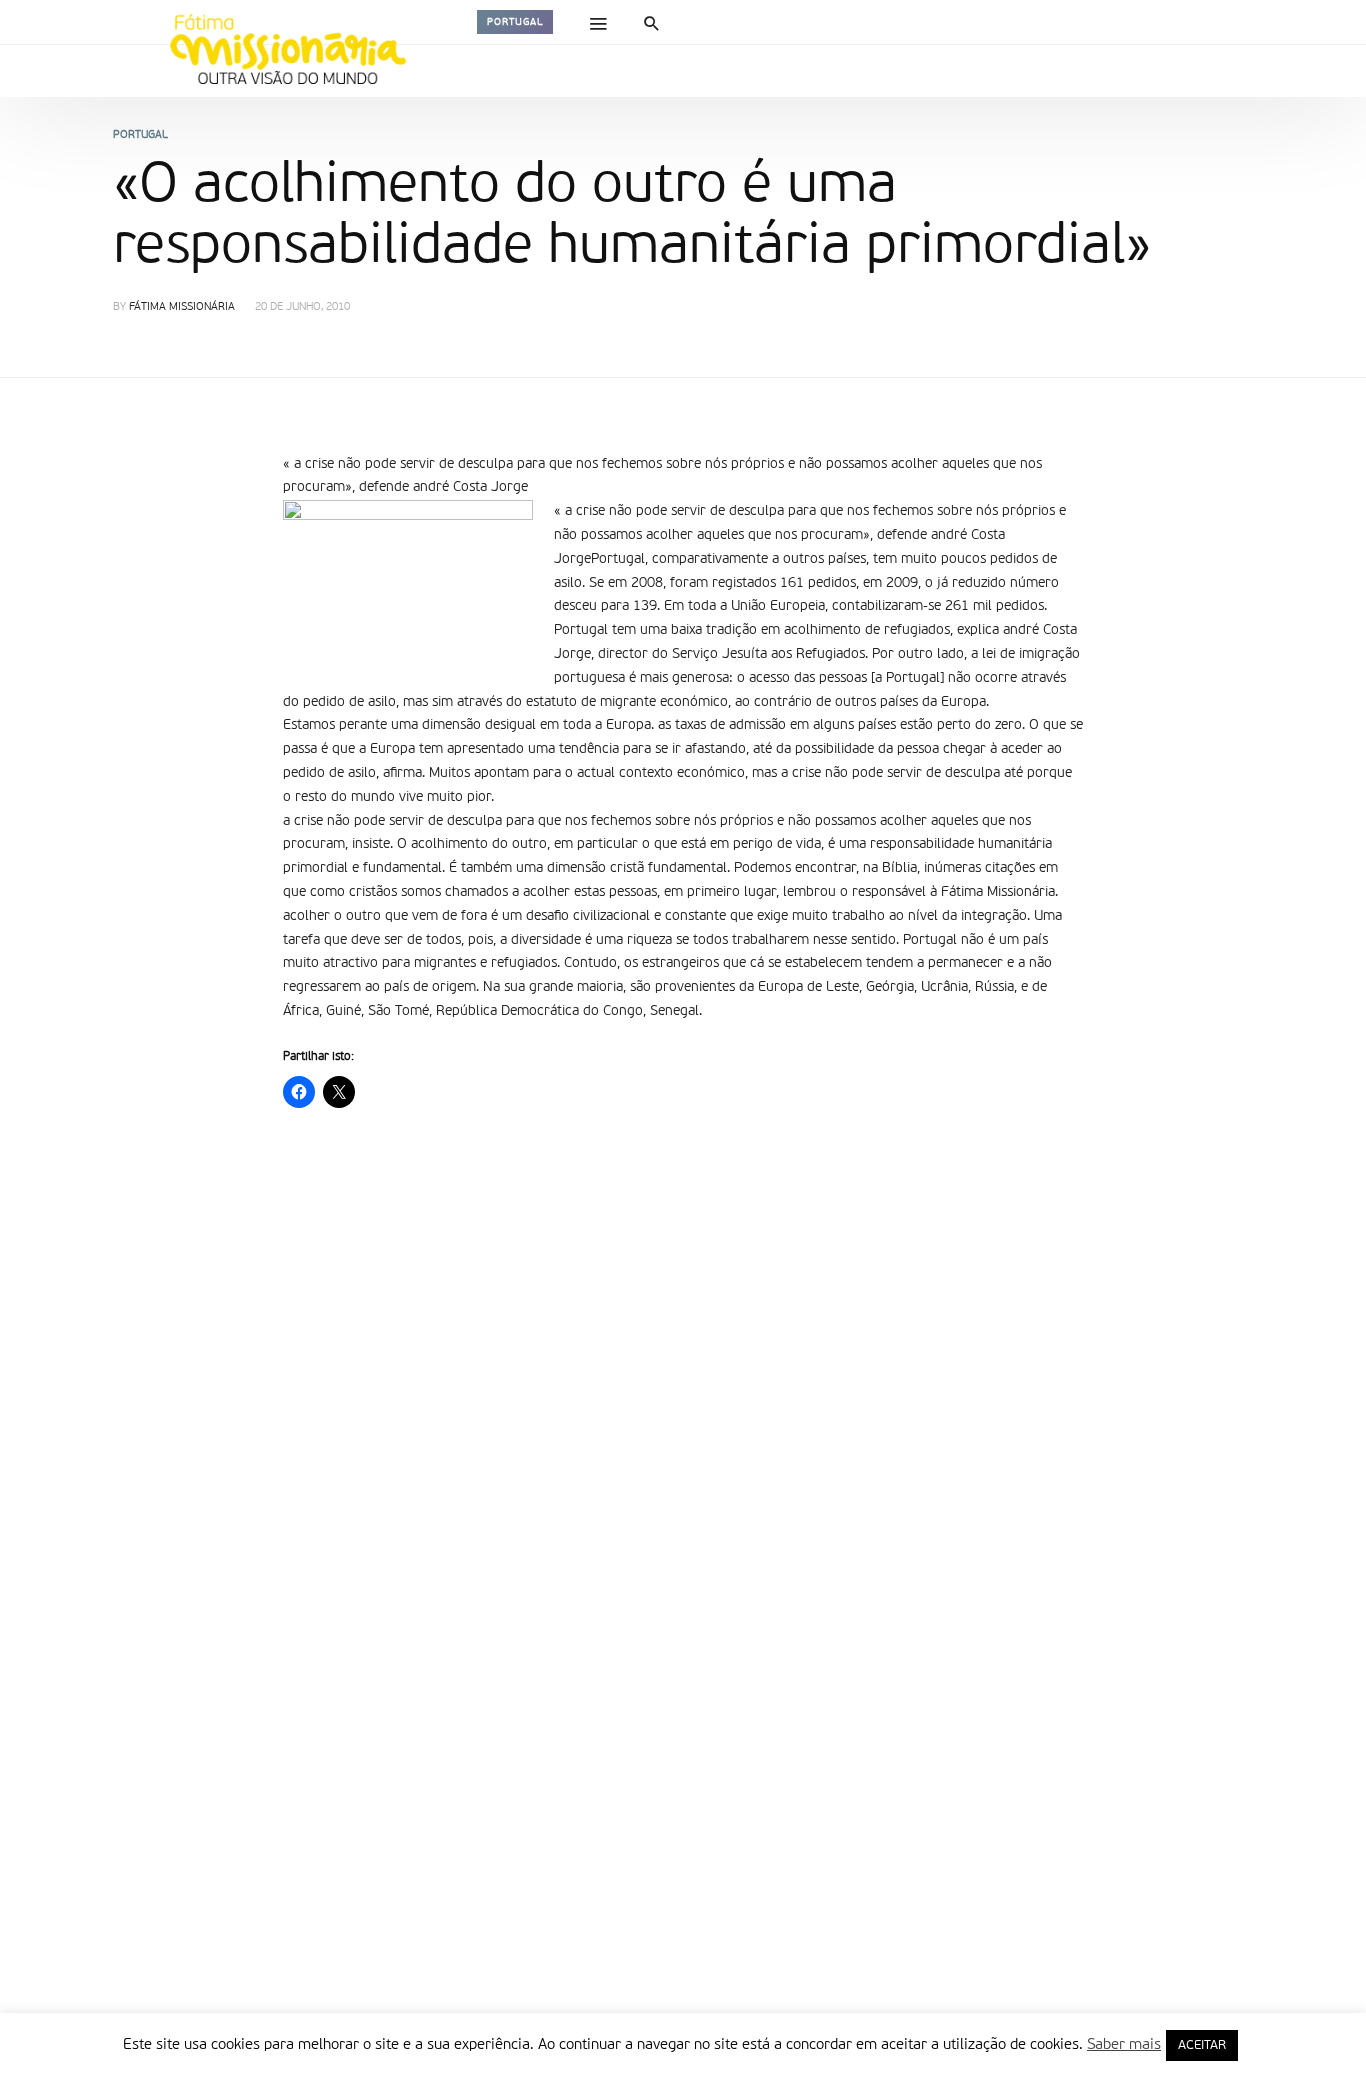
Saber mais (1124, 2044)
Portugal (515, 22)
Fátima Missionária (182, 307)
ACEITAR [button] (1202, 2045)
